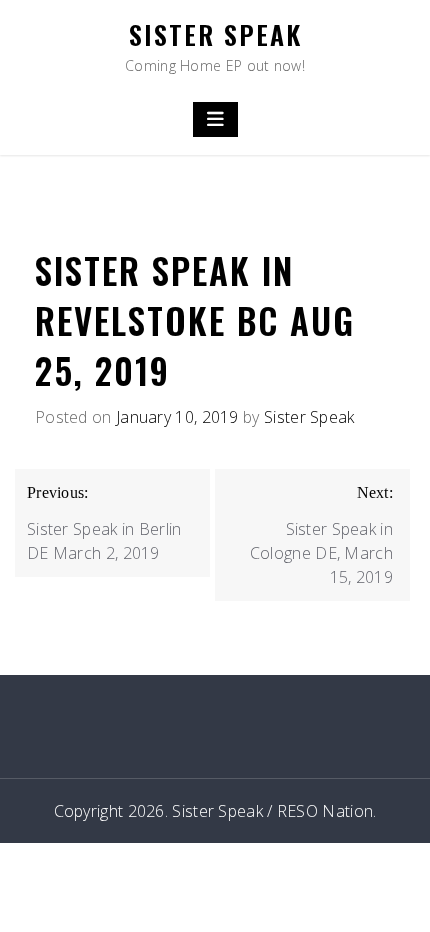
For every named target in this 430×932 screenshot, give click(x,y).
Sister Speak (215, 34)
